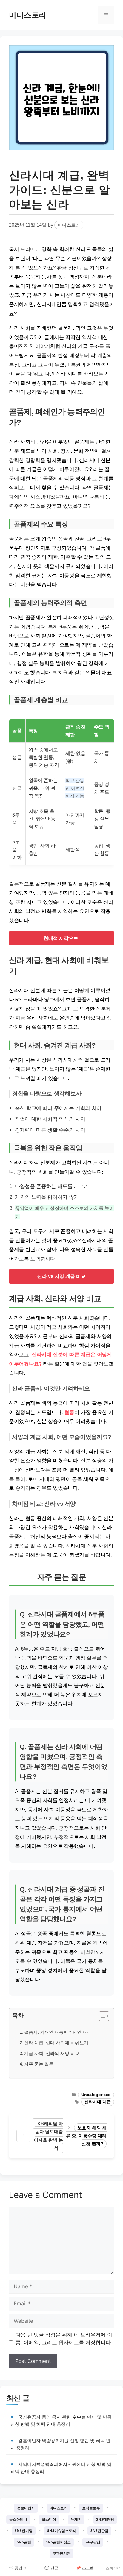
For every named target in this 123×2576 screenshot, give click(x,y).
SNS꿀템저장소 (58, 2542)
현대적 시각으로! (62, 938)
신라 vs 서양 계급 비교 (61, 1276)
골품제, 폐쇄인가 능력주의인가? (56, 2032)
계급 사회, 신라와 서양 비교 (52, 2053)
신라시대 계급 (98, 2102)
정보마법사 (26, 2508)
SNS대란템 (105, 2519)
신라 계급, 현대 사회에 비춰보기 (56, 2043)
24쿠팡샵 (93, 2542)
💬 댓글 (51, 2568)
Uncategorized (96, 2095)
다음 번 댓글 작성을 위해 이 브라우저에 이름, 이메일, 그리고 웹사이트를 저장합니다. (64, 2339)
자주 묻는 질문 (39, 2064)
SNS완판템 (99, 2531)
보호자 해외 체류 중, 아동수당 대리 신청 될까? (86, 2136)
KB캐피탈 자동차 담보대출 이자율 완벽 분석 (48, 2136)
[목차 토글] (101, 2016)
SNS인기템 (24, 2531)
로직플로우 (91, 2508)
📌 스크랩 (85, 2568)
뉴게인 (76, 2519)
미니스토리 (28, 15)
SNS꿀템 (24, 2542)
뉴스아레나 (18, 2519)
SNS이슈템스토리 (61, 2531)
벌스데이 (49, 2519)
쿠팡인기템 (61, 2553)
